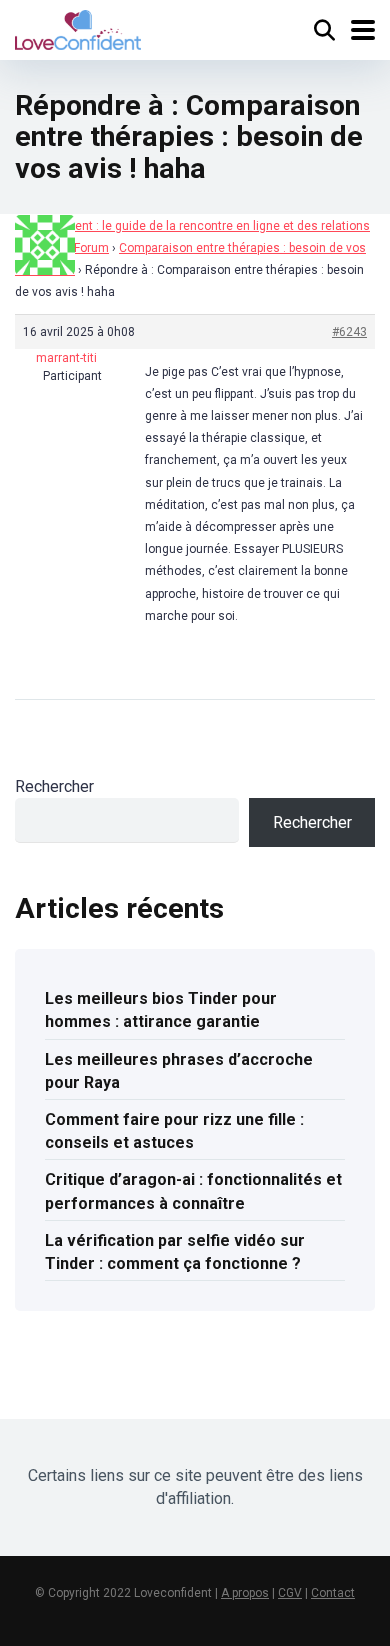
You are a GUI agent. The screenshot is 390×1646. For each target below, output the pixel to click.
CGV (290, 1593)
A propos (245, 1593)
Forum (91, 248)
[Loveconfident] (78, 27)
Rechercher (54, 786)
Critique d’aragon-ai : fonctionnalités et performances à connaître (193, 1191)
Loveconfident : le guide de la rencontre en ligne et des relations (192, 226)
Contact (333, 1593)
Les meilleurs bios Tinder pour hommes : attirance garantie (161, 1010)
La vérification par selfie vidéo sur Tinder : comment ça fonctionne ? (175, 1252)
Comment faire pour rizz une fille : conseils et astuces (174, 1131)
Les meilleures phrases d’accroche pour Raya (179, 1071)
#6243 (349, 332)
